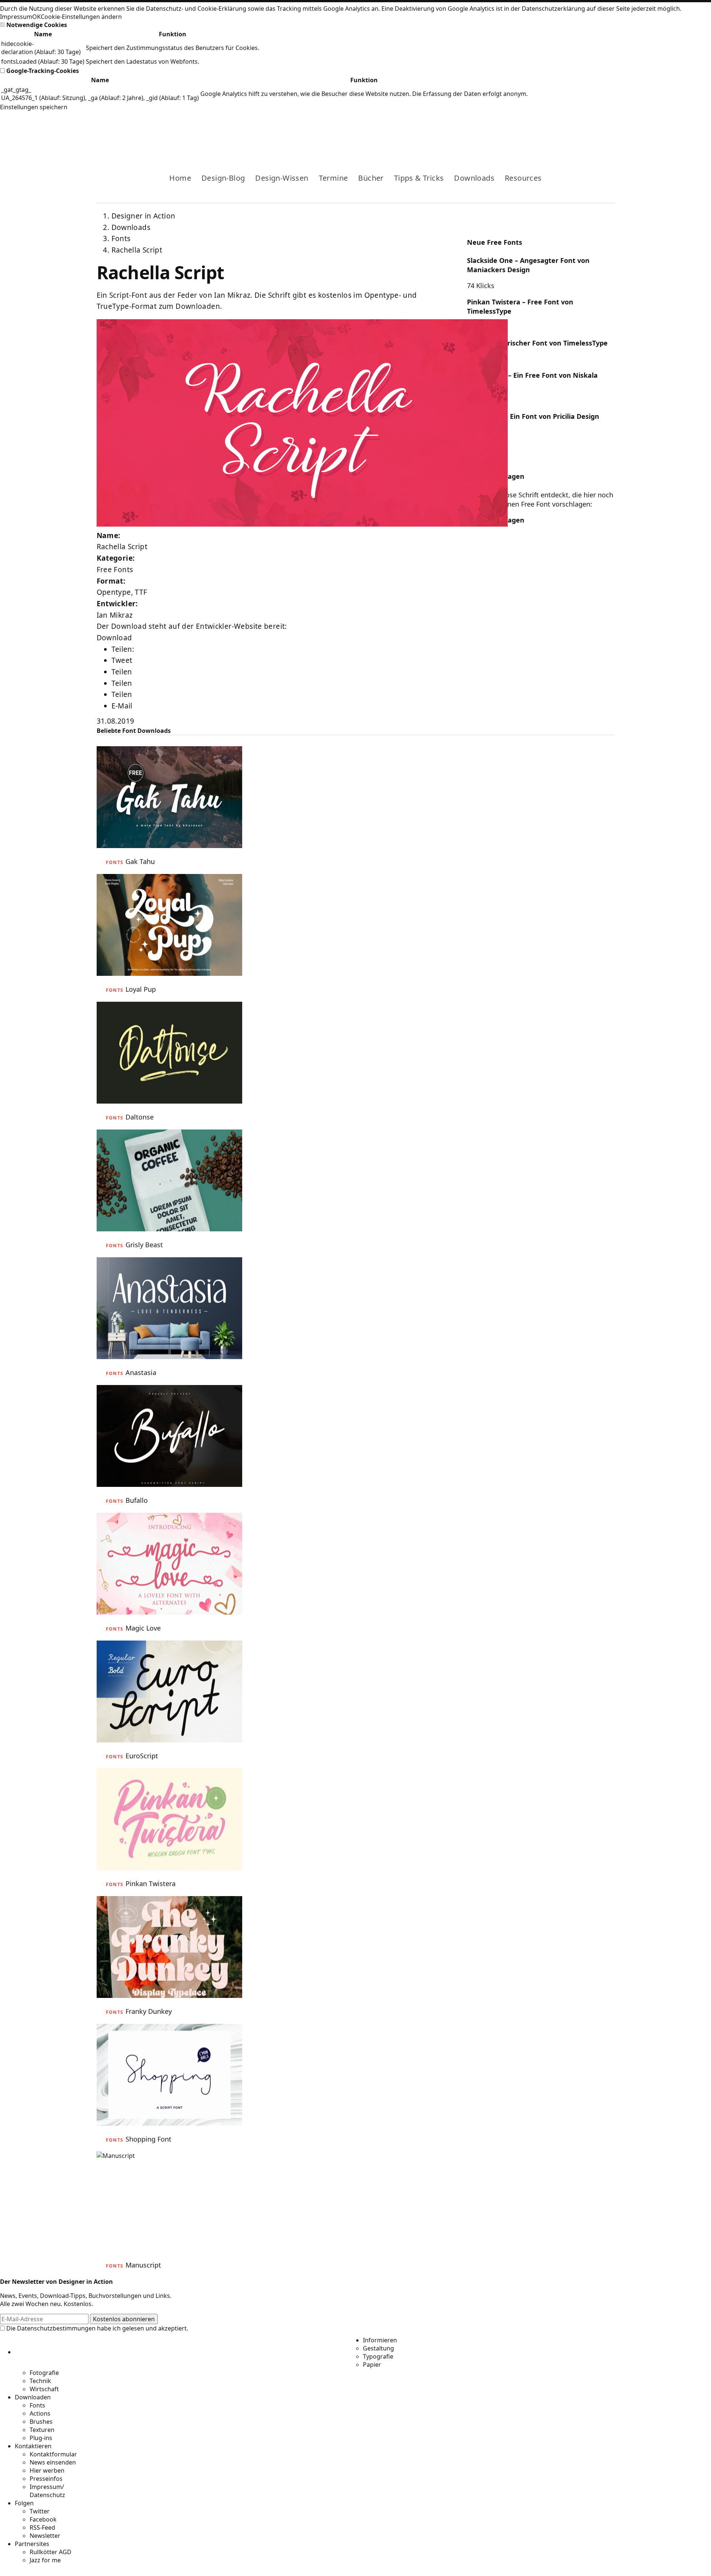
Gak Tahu (140, 861)
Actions (40, 2413)
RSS (573, 132)
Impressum (16, 17)
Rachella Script (137, 250)
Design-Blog (223, 178)
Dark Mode (597, 132)
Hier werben (47, 2470)
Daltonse (140, 1117)
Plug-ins (41, 2438)
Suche (609, 132)
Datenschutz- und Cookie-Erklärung (196, 9)
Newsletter (45, 2536)
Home (180, 178)
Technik (40, 2381)
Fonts (121, 238)
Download (114, 638)
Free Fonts (115, 570)
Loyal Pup (141, 989)
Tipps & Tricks (419, 178)
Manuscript (143, 2265)
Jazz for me (45, 2560)
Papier (372, 2365)
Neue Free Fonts (495, 242)
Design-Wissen (282, 178)
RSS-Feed (42, 2527)
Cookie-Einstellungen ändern (81, 17)
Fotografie (44, 2373)
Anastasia (141, 1372)
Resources (523, 178)
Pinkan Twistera (151, 1883)
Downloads (474, 178)
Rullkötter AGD (51, 2552)
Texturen (42, 2430)
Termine (333, 178)
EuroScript (142, 1756)
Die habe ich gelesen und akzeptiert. (96, 2328)
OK (36, 17)
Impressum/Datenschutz (47, 2491)
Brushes (41, 2422)
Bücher (371, 178)
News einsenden (53, 2462)
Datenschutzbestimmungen (56, 2328)
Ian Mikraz (115, 615)
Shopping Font (148, 2139)
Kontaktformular (53, 2454)
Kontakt (585, 132)
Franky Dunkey (149, 2011)
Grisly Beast (144, 1245)
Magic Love (143, 1628)
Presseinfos (46, 2479)
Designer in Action (135, 132)
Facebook (550, 132)
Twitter (40, 2511)
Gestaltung (378, 2348)
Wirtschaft (44, 2389)
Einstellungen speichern (34, 107)
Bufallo (137, 1500)
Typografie (378, 2356)
